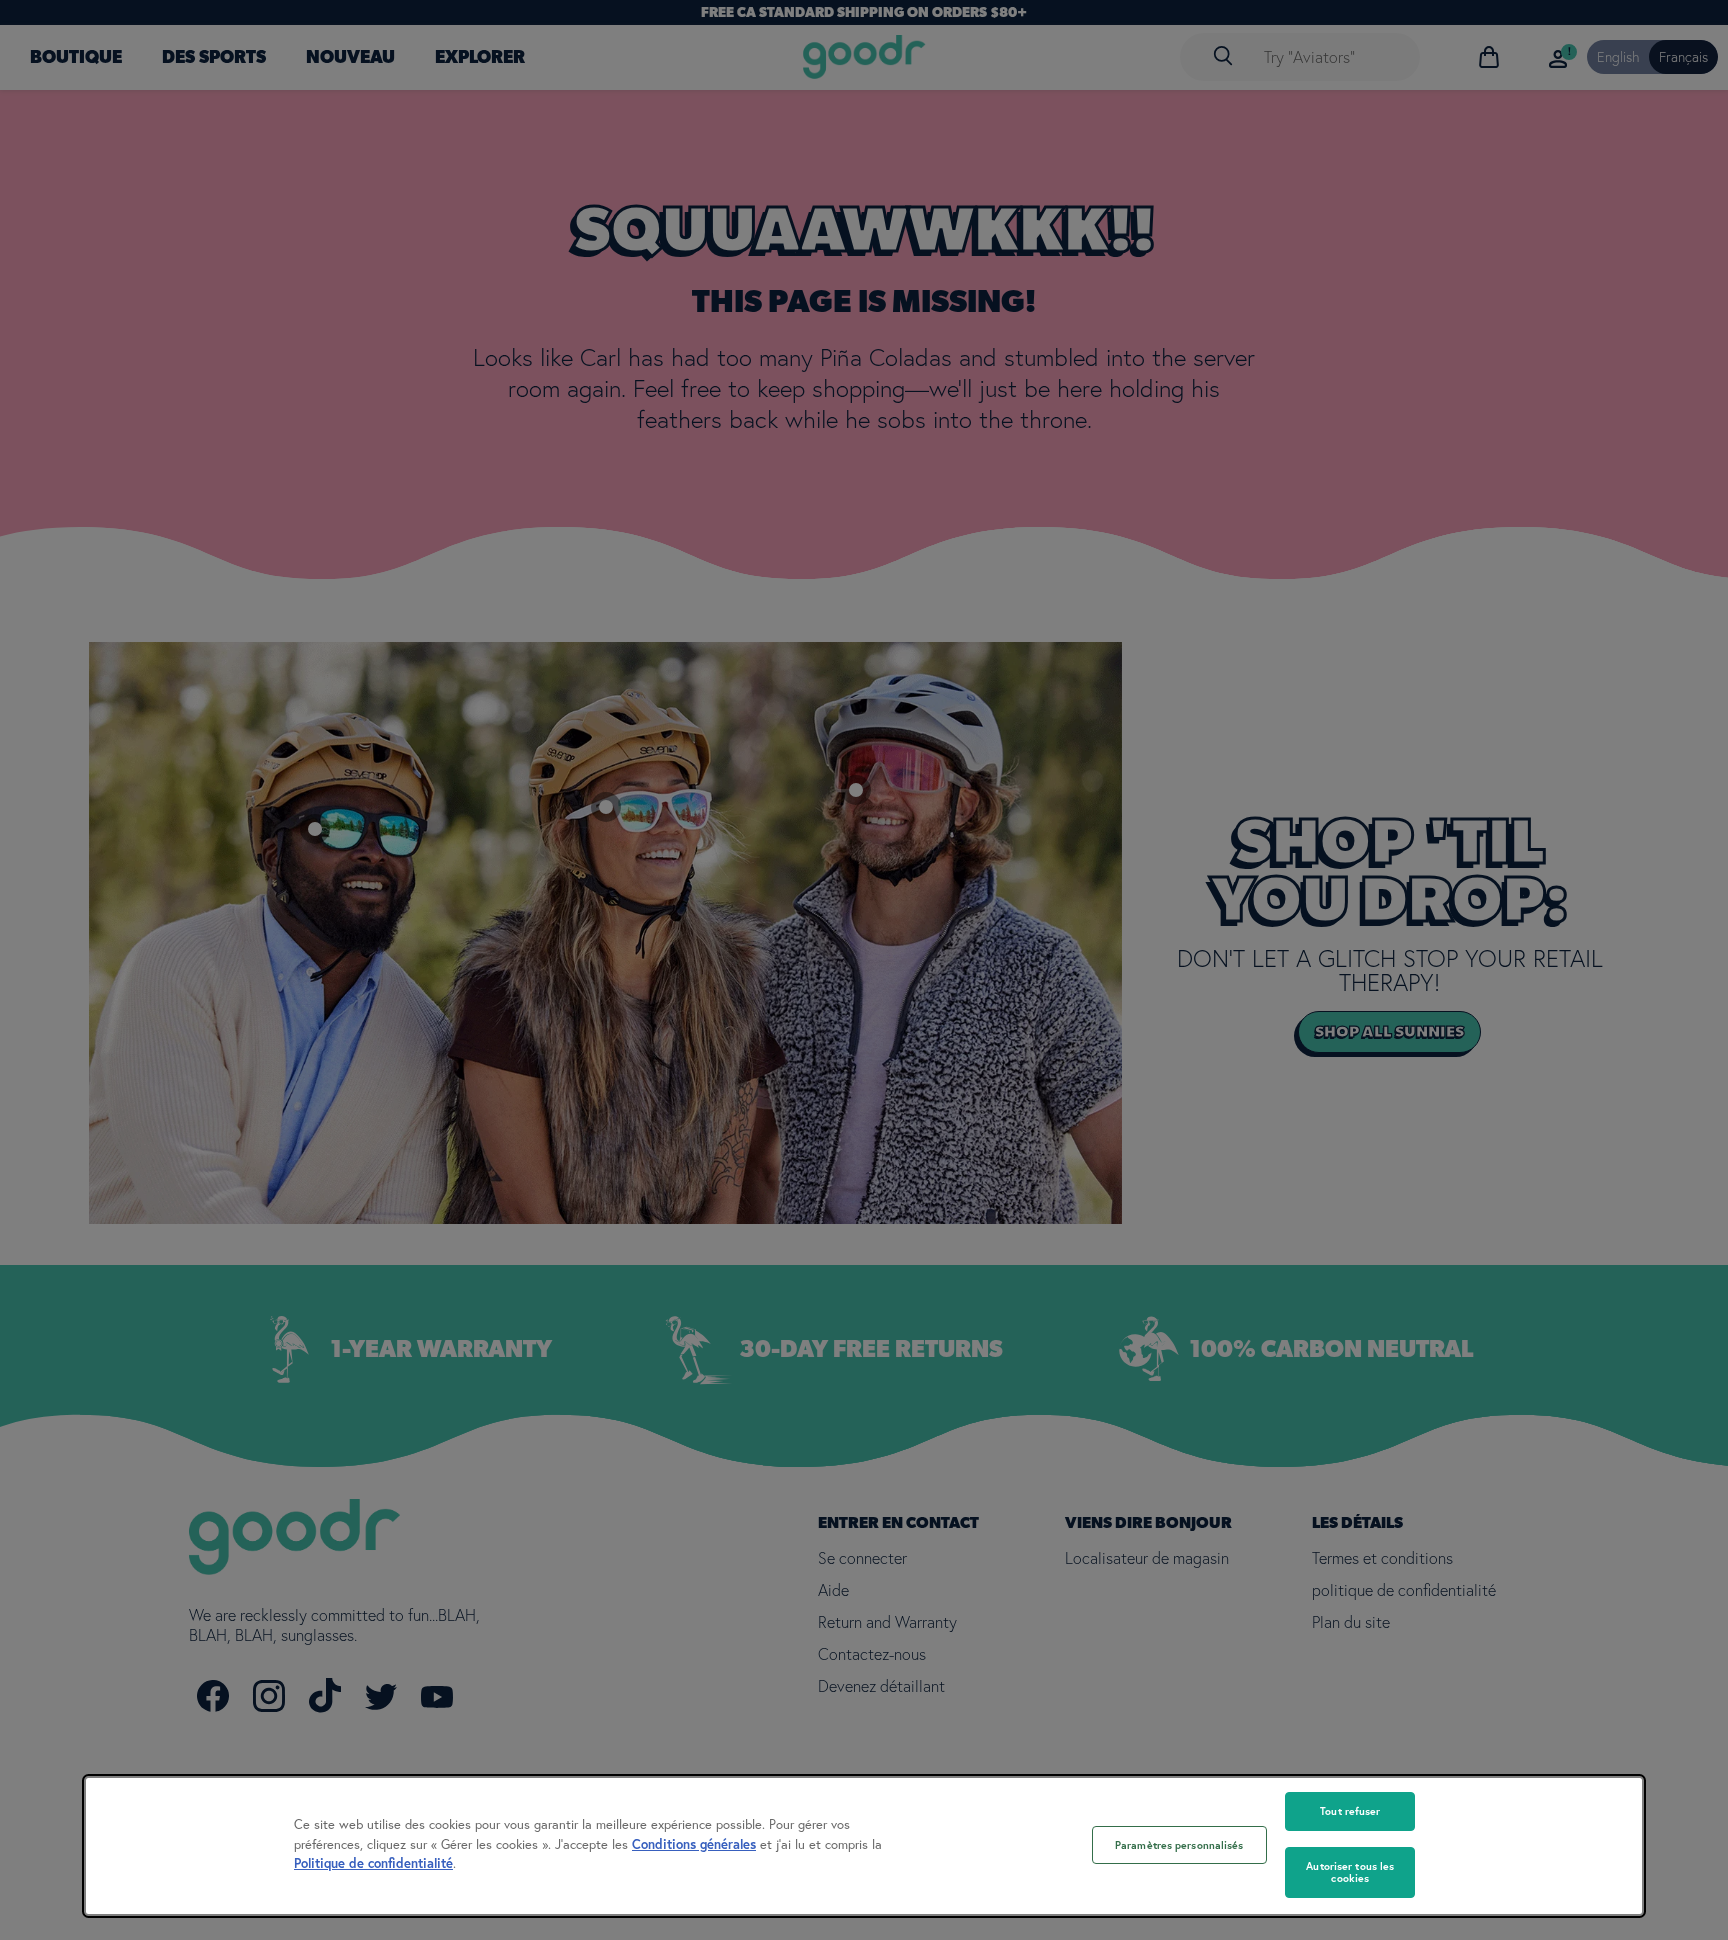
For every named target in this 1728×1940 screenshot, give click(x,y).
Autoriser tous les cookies (1350, 1872)
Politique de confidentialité (373, 1863)
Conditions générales (694, 1844)
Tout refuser (1350, 1811)
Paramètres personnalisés (1179, 1845)
